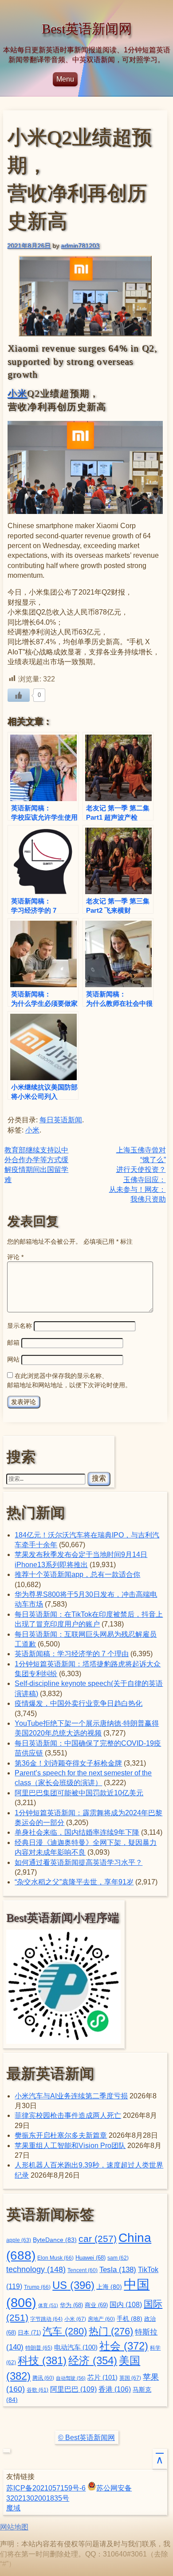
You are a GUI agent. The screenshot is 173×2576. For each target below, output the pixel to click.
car (98, 2239)
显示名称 (20, 1326)
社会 (124, 2346)
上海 (109, 2287)
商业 (96, 2305)
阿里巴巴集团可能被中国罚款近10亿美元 (79, 1793)
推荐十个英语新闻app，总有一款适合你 (77, 1574)
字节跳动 (46, 2319)
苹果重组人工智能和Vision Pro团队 (70, 2146)
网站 (13, 1359)
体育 (48, 2305)
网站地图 (14, 2527)
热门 (111, 2331)
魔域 (13, 2508)
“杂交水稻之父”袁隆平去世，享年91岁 (74, 1882)
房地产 (101, 2319)
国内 (126, 2305)
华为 (71, 2305)
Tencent (83, 2270)
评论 (15, 1257)
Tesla (118, 2269)
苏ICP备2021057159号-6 (46, 2488)
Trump (37, 2287)
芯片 (102, 2377)
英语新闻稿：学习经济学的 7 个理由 (72, 1654)
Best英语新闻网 (87, 29)
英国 (130, 2378)
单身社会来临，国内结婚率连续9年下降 (77, 1832)
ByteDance (55, 2240)
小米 (18, 393)
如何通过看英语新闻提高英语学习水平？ (79, 1862)
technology (36, 2269)
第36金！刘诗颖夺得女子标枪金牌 (68, 1763)
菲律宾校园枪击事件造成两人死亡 (68, 2115)
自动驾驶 (71, 2378)
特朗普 (39, 2348)
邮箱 (13, 1342)
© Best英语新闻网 (86, 2438)
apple (19, 2240)
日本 (29, 2333)
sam (118, 2258)
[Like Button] (19, 695)
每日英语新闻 (61, 1120)
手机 (130, 2319)
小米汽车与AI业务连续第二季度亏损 (71, 2096)
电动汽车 (76, 2347)
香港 (115, 2389)
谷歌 (37, 2390)
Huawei (90, 2258)
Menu (65, 79)
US (73, 2285)
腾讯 (43, 2378)
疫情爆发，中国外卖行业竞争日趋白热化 (79, 1703)
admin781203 (80, 245)
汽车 (65, 2331)
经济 (93, 2361)
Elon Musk (55, 2258)
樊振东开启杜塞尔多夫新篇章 (61, 2135)
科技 (42, 2360)
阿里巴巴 (73, 2389)
